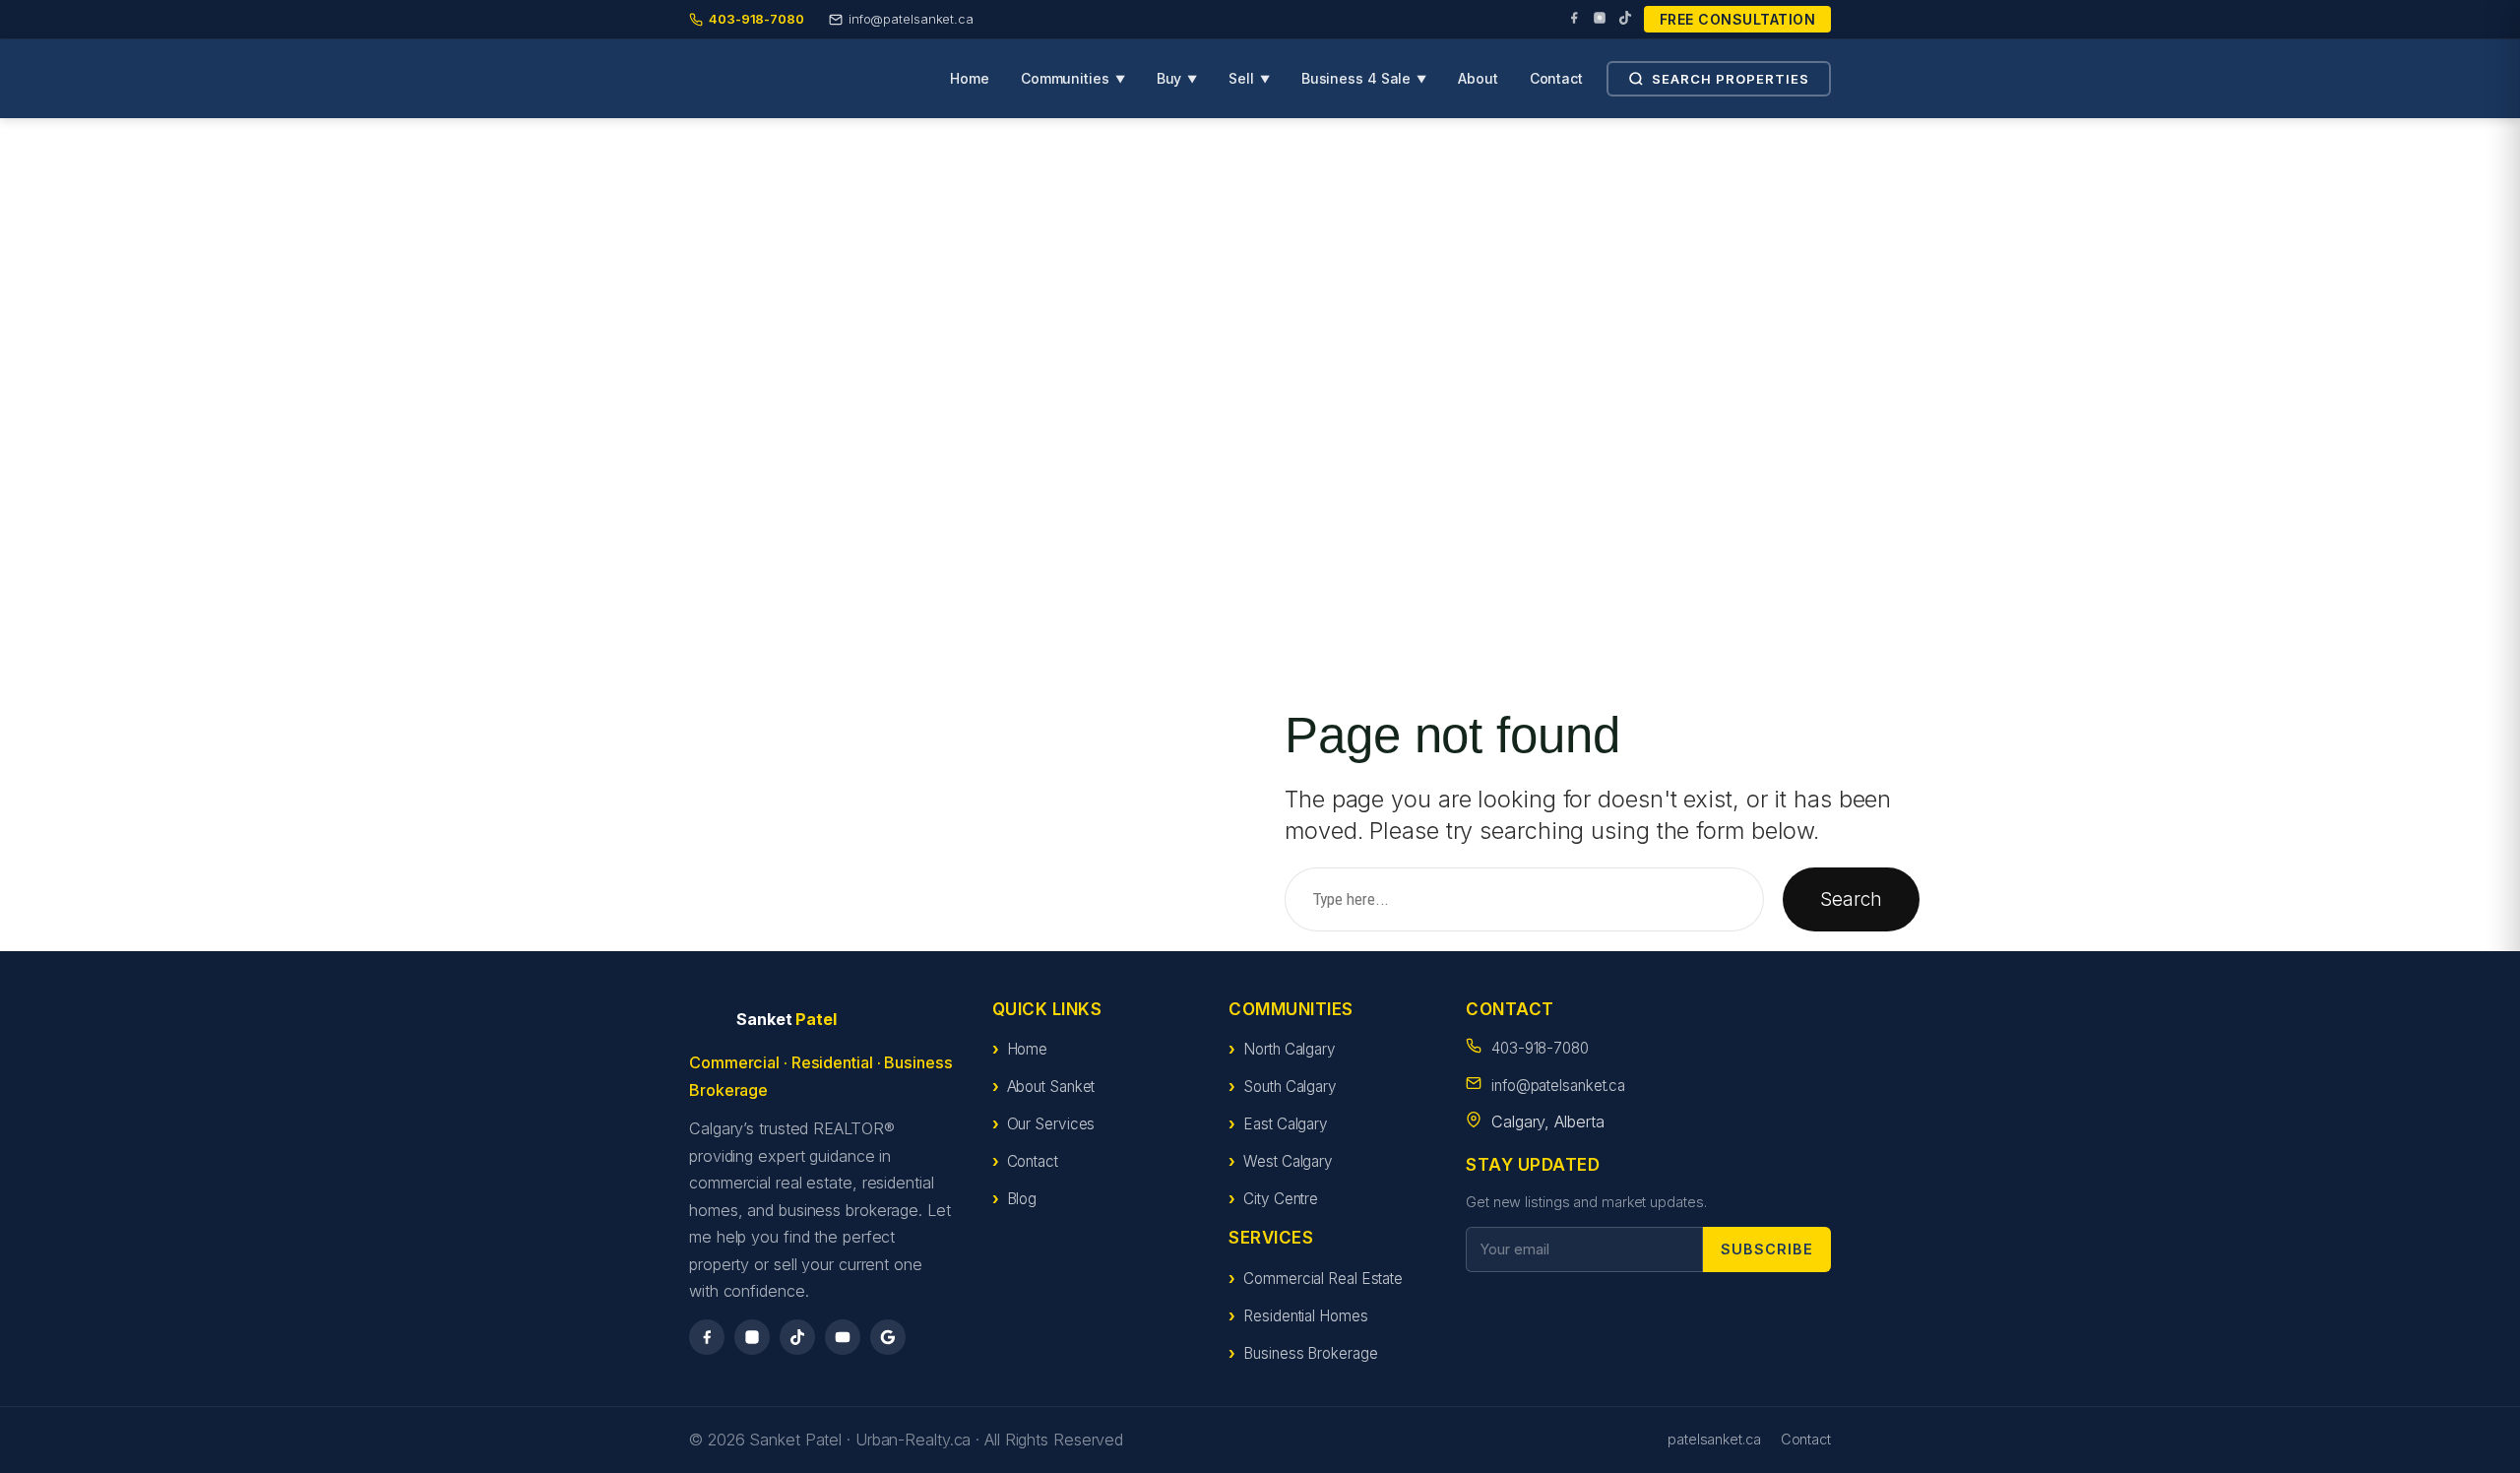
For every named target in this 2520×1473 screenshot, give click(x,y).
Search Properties (1731, 79)
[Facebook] (1574, 20)
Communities (1073, 78)
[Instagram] (1600, 20)
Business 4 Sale (1364, 78)
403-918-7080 (1540, 1048)
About (1478, 78)
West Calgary (1288, 1161)
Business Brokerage (1310, 1353)
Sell (1249, 78)
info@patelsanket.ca (1558, 1086)
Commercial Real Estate (1323, 1279)
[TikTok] (1625, 20)
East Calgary (1286, 1124)
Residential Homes (1305, 1316)
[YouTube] (843, 1337)
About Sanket (1051, 1087)
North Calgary (1290, 1049)
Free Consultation (1738, 19)
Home (970, 78)
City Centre (1281, 1199)
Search (1851, 899)
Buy (1177, 78)
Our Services (1051, 1124)
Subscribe (1767, 1249)
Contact (1556, 78)
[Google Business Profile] (888, 1337)
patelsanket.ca (1714, 1439)
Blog (1022, 1199)
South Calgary (1290, 1087)
